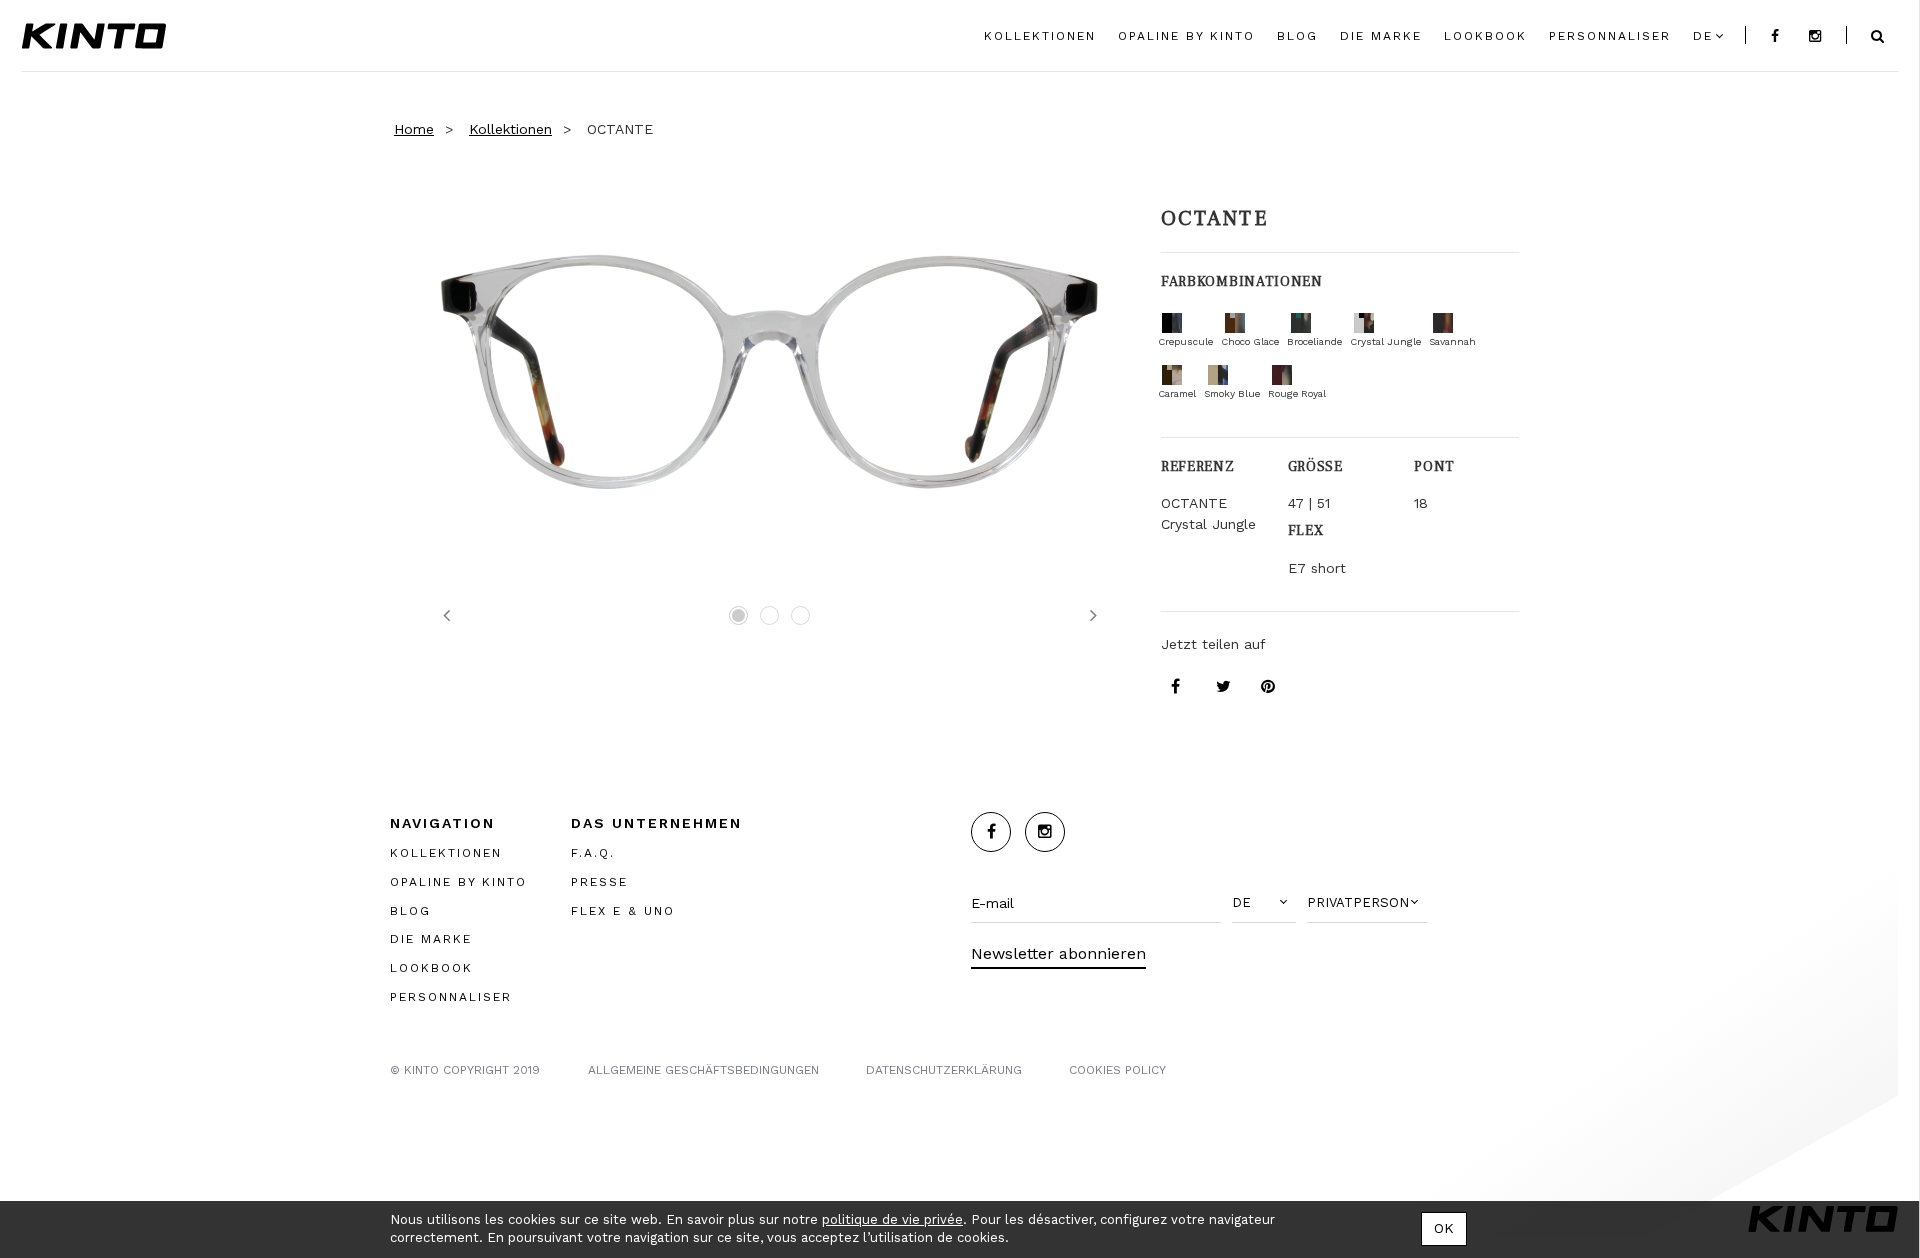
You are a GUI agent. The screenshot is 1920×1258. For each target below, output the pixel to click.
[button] (1264, 903)
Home (414, 129)
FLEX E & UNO (623, 910)
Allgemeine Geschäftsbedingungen (703, 1069)
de (1703, 36)
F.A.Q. (593, 852)
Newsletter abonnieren (1058, 953)
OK (1444, 1228)
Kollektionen (510, 129)
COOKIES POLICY (1117, 1069)
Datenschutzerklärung (944, 1069)
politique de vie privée (892, 1219)
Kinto (94, 36)
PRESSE (599, 881)
